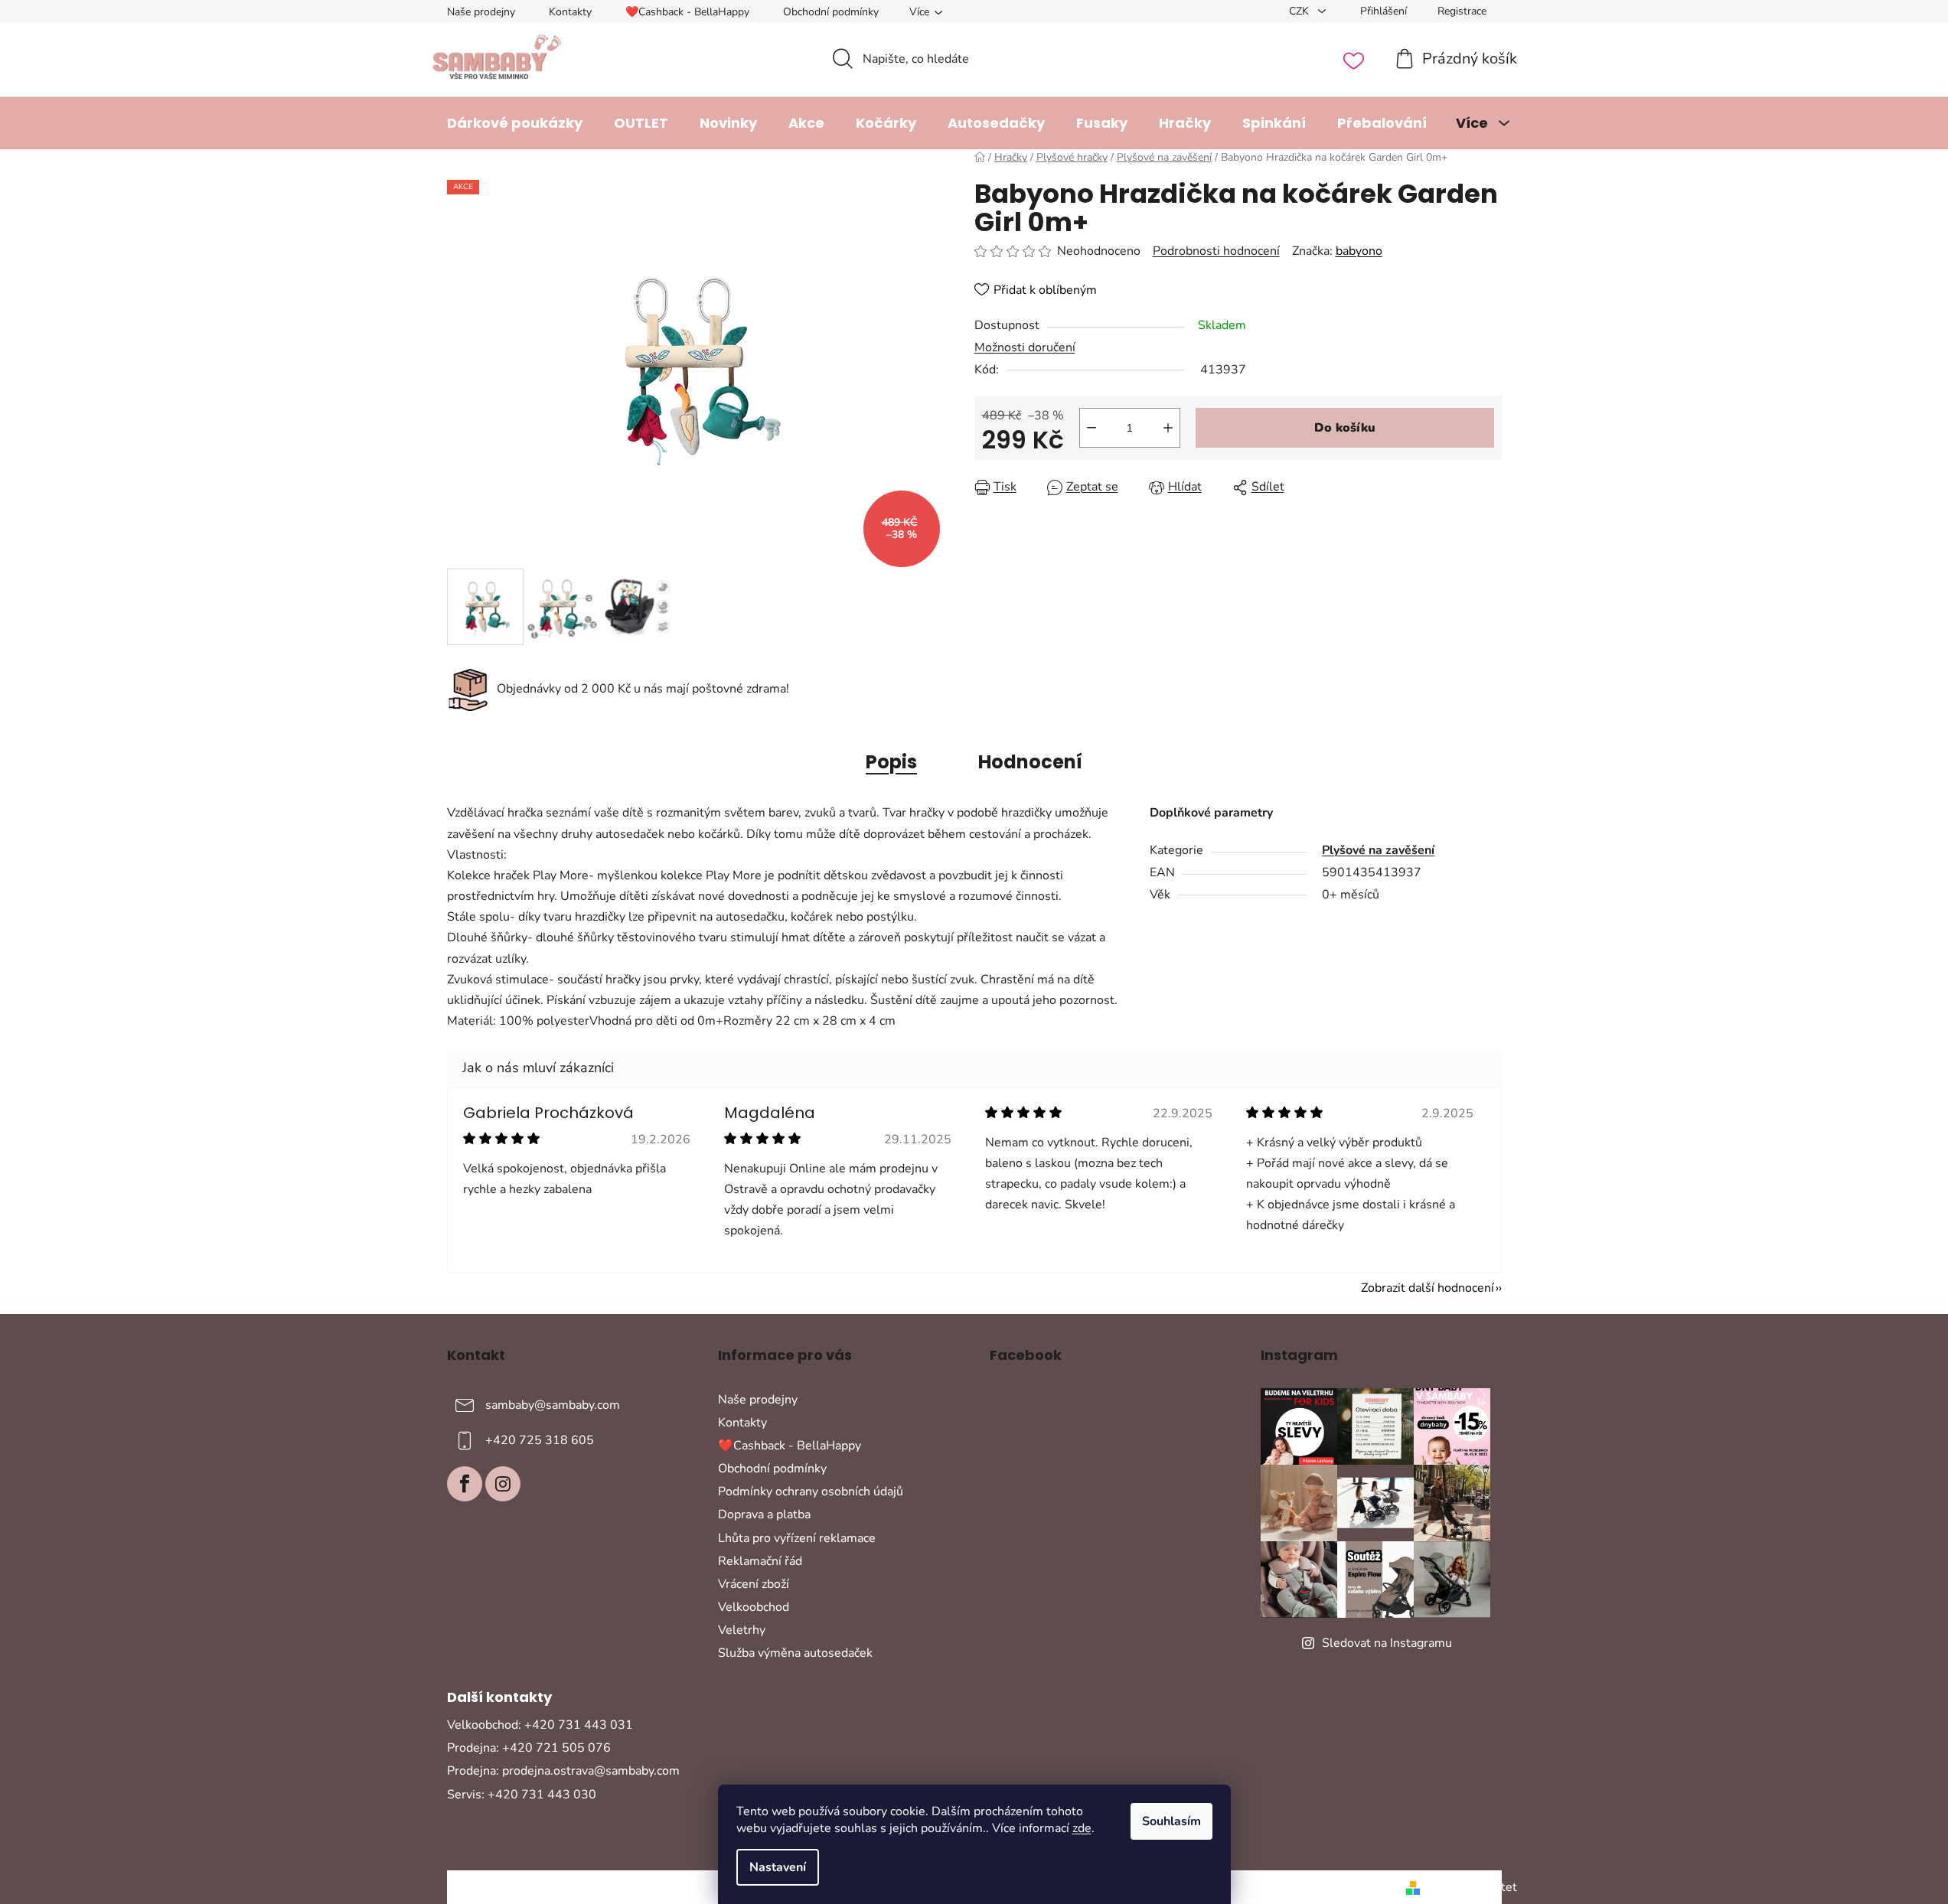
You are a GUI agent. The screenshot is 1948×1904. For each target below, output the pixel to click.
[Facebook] (465, 1484)
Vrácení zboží (754, 1584)
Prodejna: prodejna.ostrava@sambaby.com (563, 1771)
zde (1082, 1828)
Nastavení (778, 1867)
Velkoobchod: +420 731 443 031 (540, 1725)
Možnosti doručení (1025, 347)
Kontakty (570, 12)
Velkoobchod (754, 1607)
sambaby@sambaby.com (553, 1405)
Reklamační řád (760, 1561)
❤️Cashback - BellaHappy (687, 12)
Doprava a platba (764, 1514)
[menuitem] (515, 123)
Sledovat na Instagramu (1387, 1643)
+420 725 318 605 (540, 1440)
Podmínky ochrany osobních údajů (811, 1492)
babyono (1359, 251)
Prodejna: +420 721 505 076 (529, 1748)
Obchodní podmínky (831, 12)
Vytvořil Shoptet (1472, 1887)
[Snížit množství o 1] (1091, 428)
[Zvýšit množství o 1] (1168, 428)
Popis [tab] (891, 762)
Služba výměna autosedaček (795, 1653)
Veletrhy (742, 1630)
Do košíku (1345, 428)
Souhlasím (1171, 1821)
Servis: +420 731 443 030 (522, 1795)
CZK (1300, 11)
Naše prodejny (481, 12)
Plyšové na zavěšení (1378, 850)
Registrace (1462, 11)
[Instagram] (503, 1484)
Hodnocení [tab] (1030, 762)
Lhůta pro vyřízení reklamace (797, 1538)
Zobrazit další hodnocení (1428, 1288)
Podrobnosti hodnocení (1216, 251)
